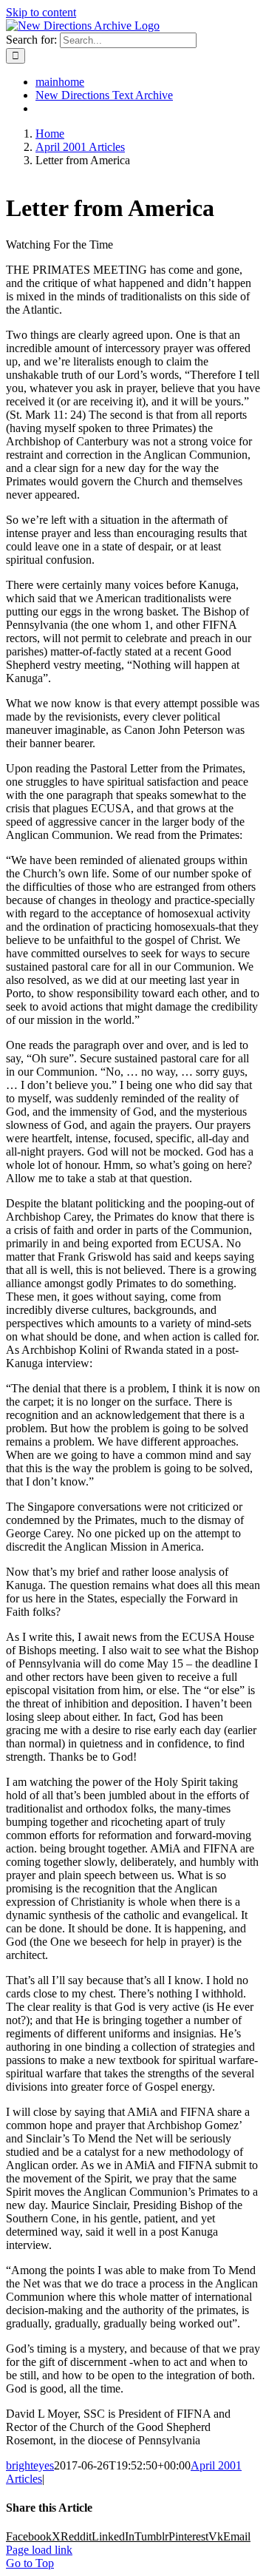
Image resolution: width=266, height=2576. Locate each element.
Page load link (39, 2550)
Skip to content (41, 12)
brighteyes (30, 2465)
